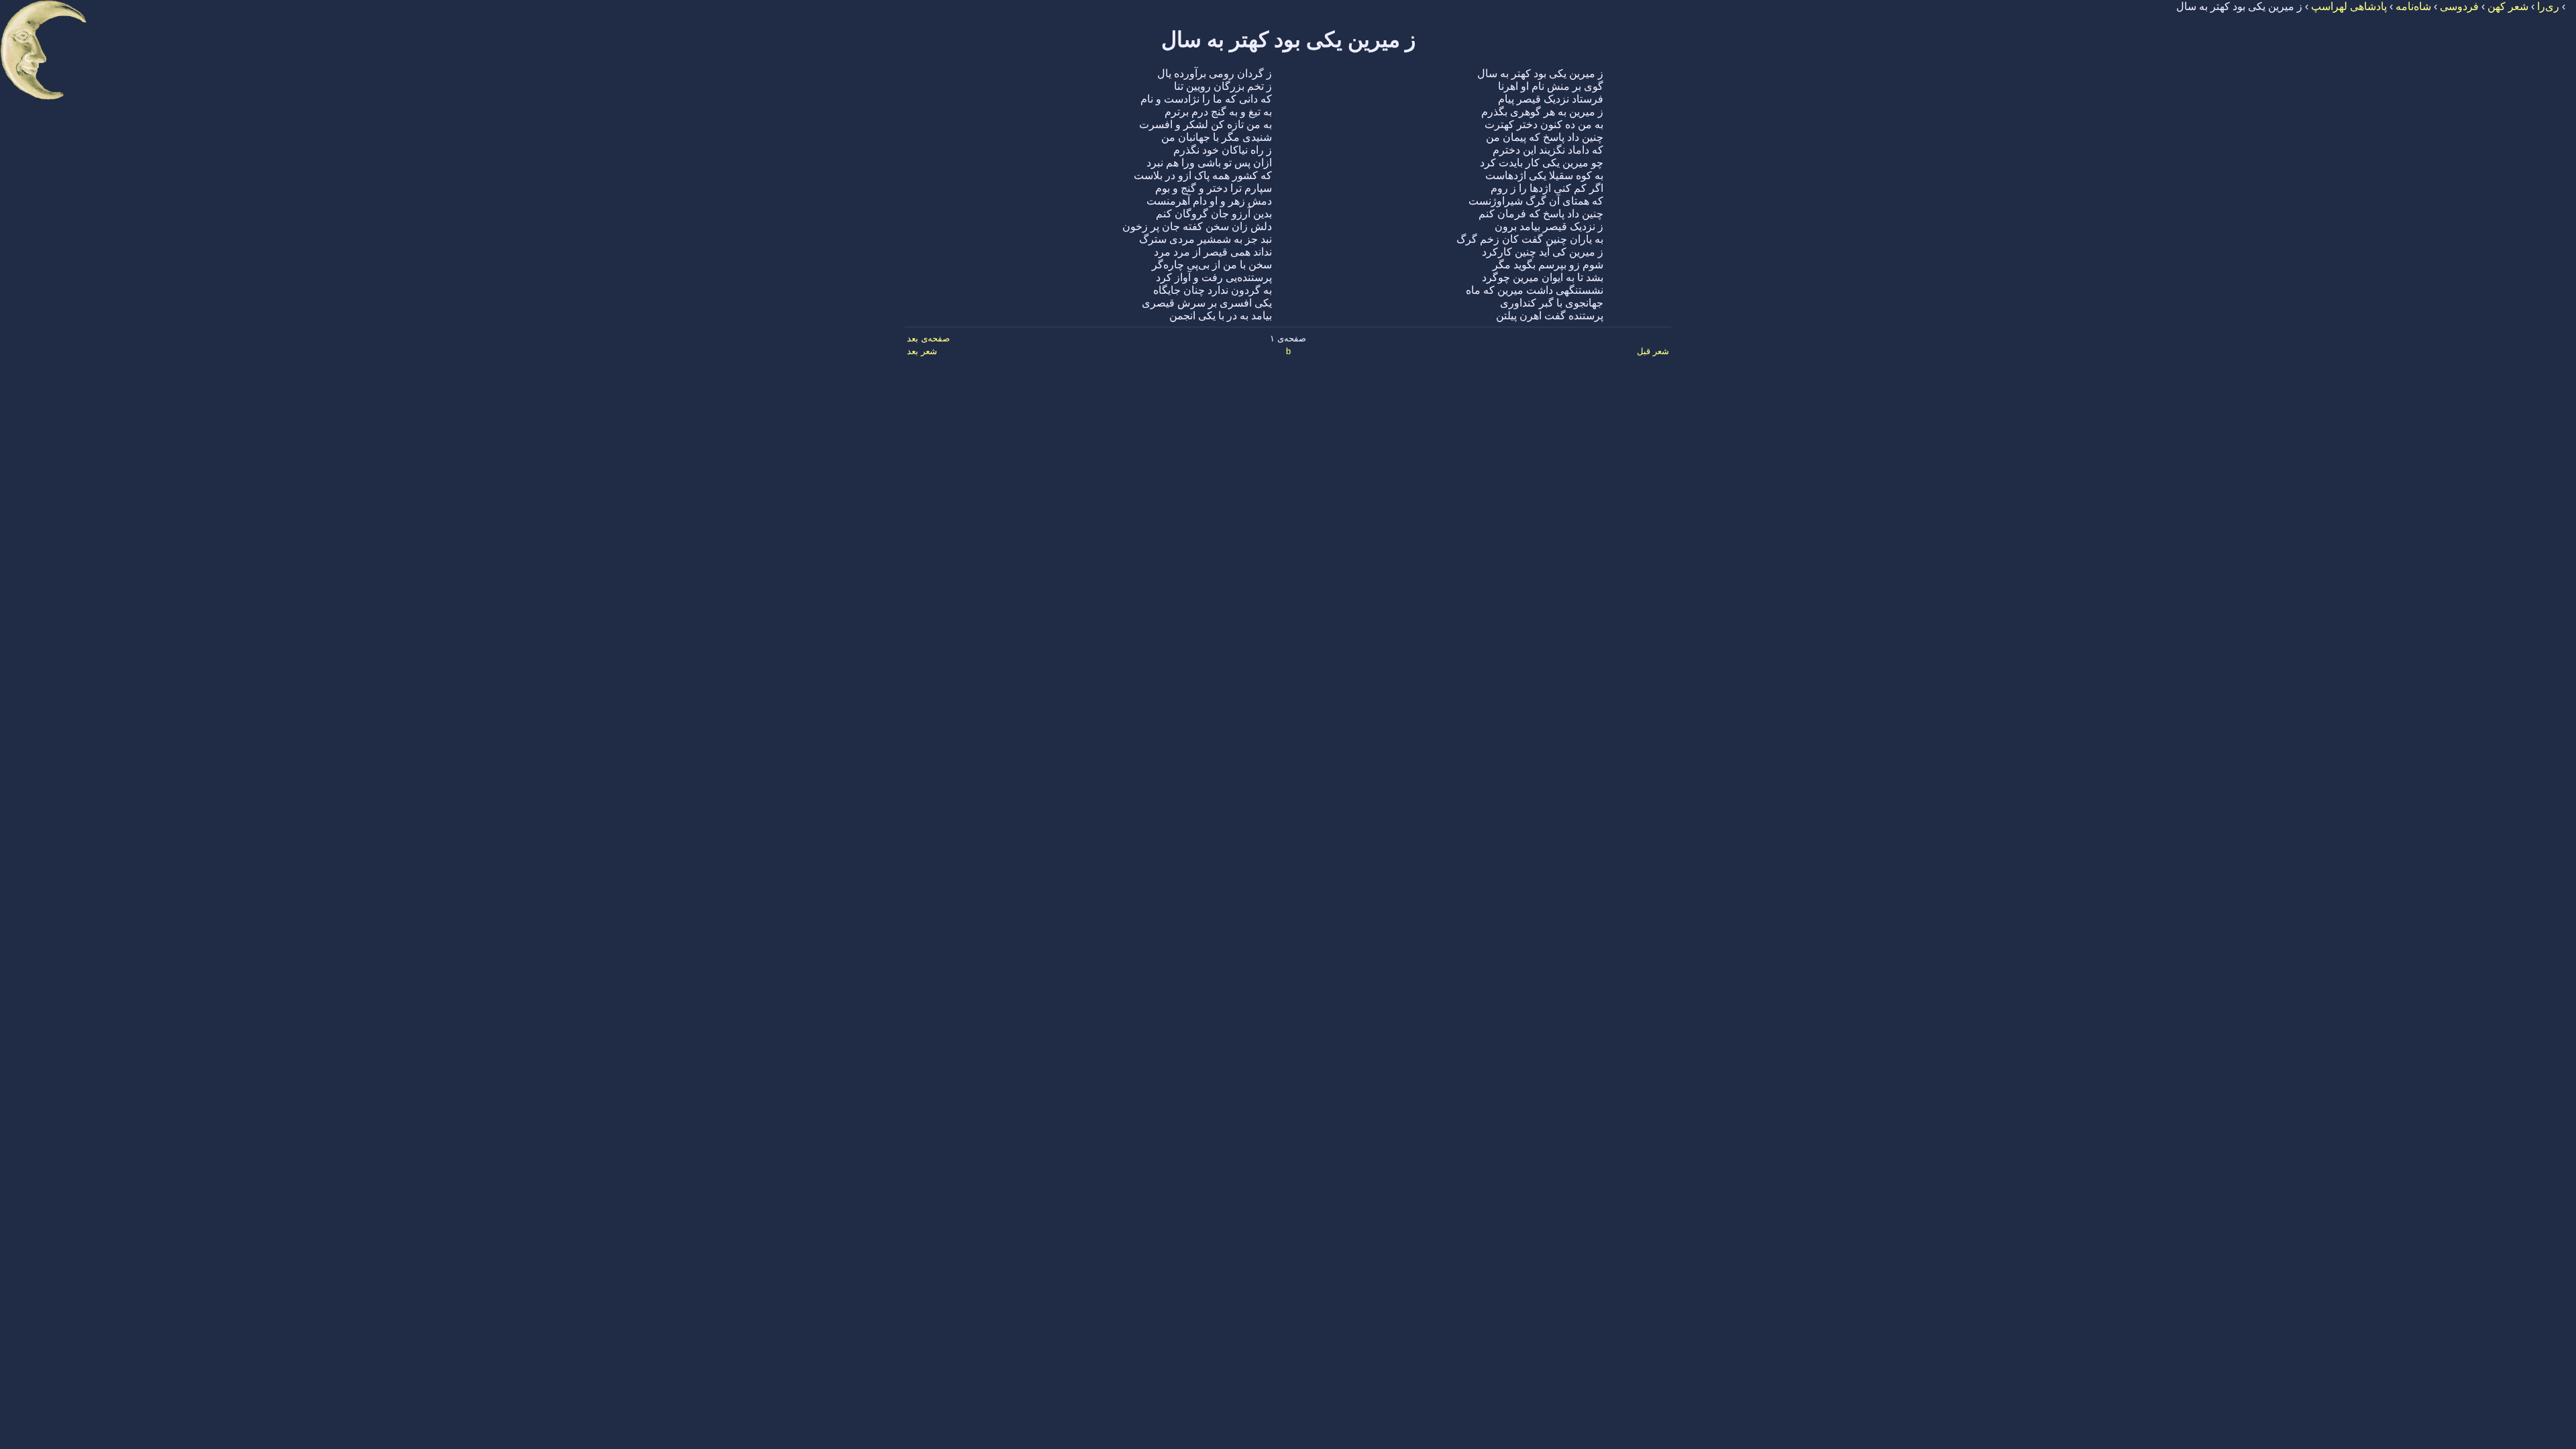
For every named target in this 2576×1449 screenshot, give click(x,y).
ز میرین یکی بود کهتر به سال (1288, 40)
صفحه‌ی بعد (928, 338)
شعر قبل (1653, 351)
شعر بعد (922, 351)
